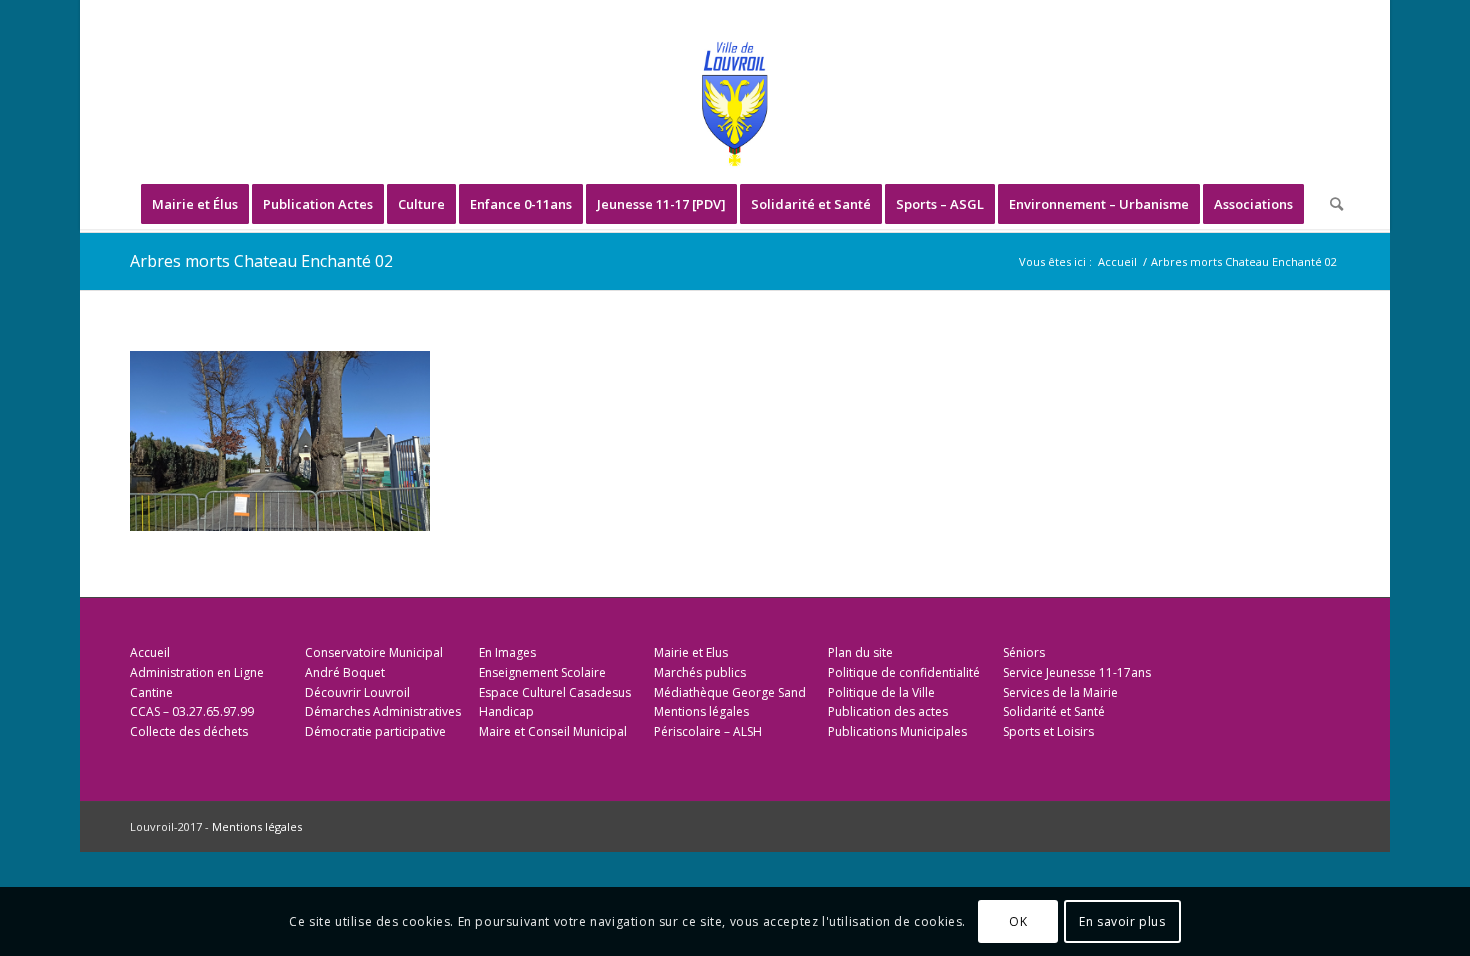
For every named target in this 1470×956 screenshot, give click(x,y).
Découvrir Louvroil (357, 692)
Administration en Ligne (197, 672)
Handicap (506, 711)
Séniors (1024, 652)
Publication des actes (888, 711)
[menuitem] (195, 204)
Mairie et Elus (691, 652)
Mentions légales (701, 711)
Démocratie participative (375, 731)
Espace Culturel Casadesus (555, 692)
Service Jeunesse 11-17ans (1077, 672)
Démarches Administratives (383, 711)
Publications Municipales (897, 731)
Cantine (151, 692)
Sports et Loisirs (1048, 731)
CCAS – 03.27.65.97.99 (192, 711)
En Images (507, 652)
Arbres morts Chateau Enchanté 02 (261, 261)
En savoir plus (1122, 921)
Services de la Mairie (1060, 692)
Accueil (150, 652)
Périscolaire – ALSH (708, 731)
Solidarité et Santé (1054, 711)
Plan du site (860, 652)
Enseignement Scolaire (542, 672)
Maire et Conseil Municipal (553, 731)
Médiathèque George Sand (730, 692)
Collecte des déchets (189, 731)
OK (1018, 921)
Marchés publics (700, 672)
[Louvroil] (735, 104)
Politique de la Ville (881, 692)
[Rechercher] (1330, 204)
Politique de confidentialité (904, 672)
